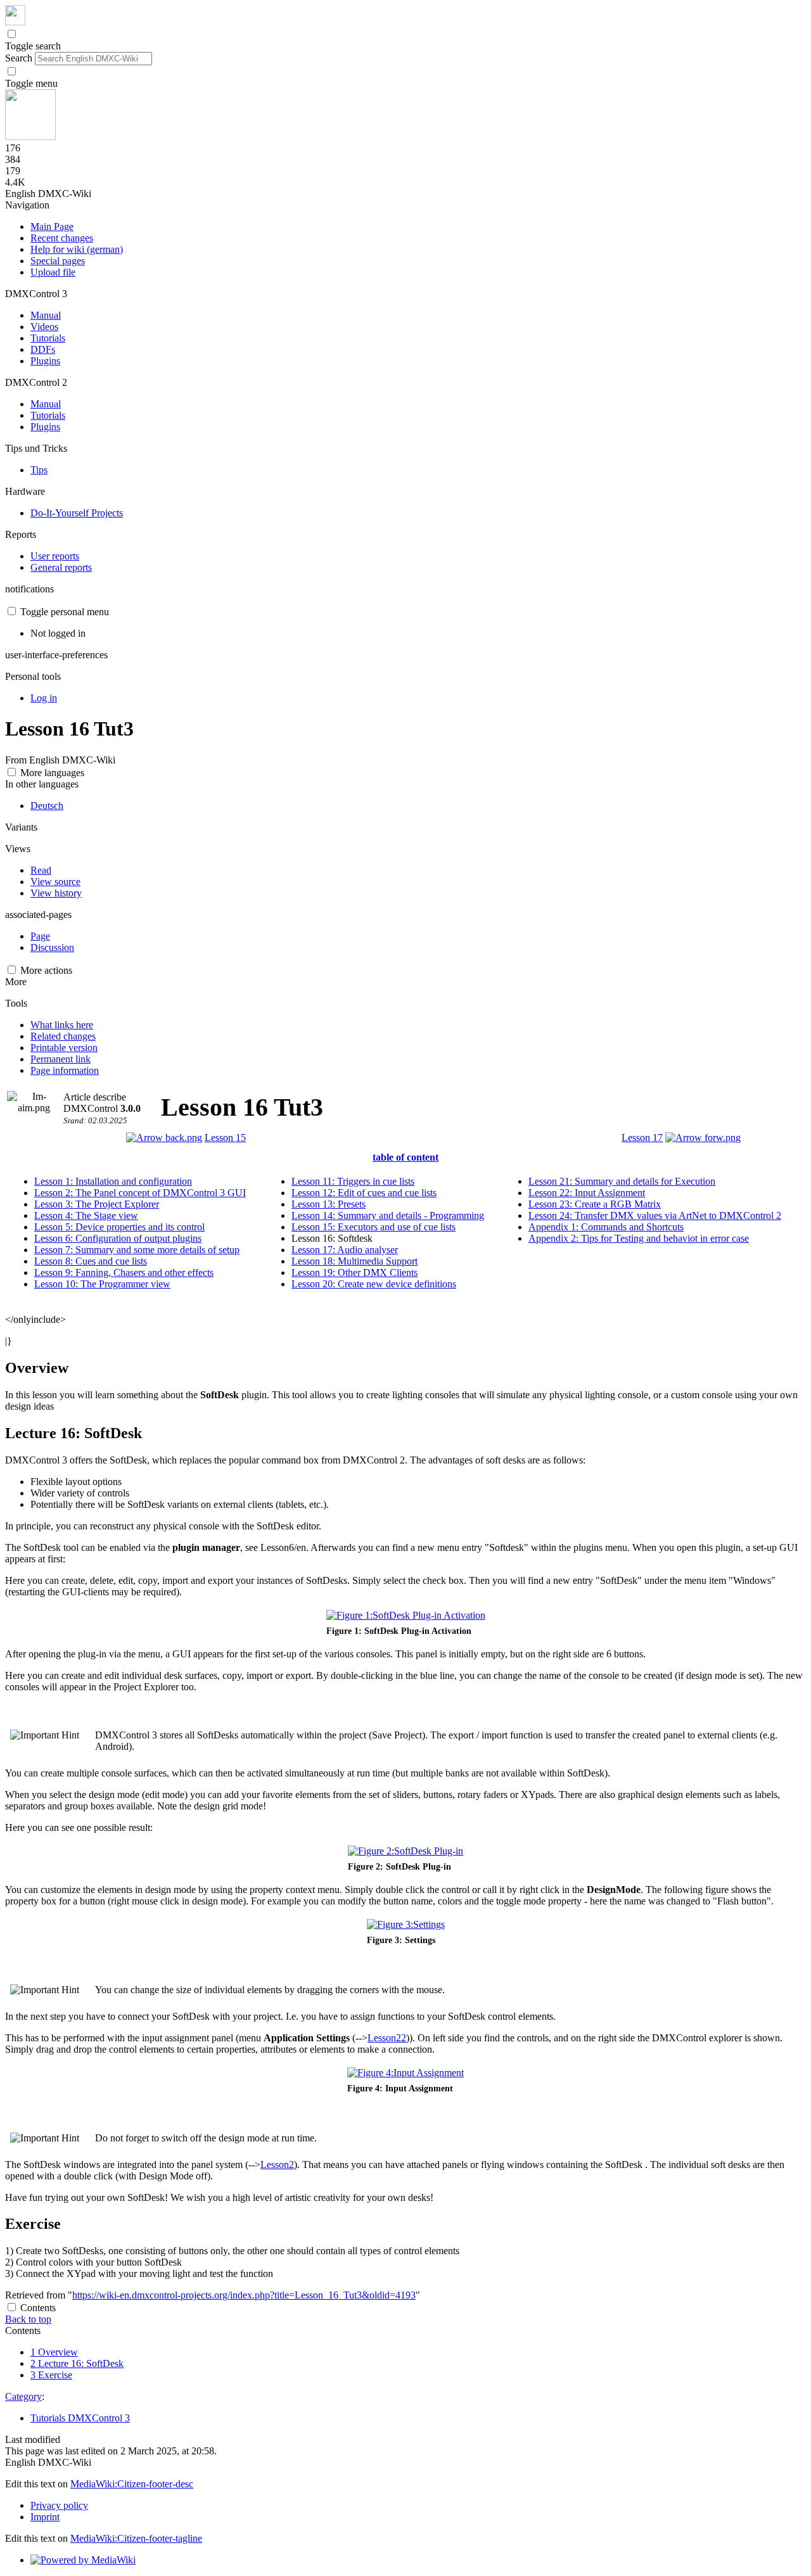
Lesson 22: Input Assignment (587, 1193)
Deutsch (47, 806)
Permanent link (61, 1059)
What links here (62, 1025)
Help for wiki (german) (77, 249)
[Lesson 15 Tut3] (164, 1138)
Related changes (63, 1036)
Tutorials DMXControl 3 (80, 2418)
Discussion (52, 947)
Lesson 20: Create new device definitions (374, 1284)
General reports (61, 567)
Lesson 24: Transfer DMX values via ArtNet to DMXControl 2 (655, 1215)
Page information (65, 1070)
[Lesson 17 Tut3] (703, 1138)
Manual (46, 315)
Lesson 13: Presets (329, 1204)
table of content (405, 1157)
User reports (55, 556)
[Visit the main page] (15, 22)
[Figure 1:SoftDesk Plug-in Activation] (406, 1615)
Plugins (45, 361)
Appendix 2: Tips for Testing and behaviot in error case (639, 1238)
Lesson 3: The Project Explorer (97, 1204)
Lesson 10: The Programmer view (102, 1284)
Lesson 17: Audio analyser (345, 1250)
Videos (44, 327)
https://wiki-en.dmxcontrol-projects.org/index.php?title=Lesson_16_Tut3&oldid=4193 (244, 2295)
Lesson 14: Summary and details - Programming (388, 1215)
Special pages (58, 261)
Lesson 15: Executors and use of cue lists (374, 1227)
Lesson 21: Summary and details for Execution (622, 1181)
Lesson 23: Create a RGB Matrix (595, 1204)
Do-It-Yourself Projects (77, 513)
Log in (44, 698)
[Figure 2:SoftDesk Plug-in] (405, 1851)
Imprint (45, 2517)
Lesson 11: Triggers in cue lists (353, 1181)
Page (40, 936)
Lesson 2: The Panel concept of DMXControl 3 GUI (140, 1193)
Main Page (52, 226)
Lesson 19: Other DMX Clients (354, 1272)
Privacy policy (59, 2505)
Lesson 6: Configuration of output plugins (118, 1238)
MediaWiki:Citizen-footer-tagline (136, 2538)
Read (41, 870)
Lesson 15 (225, 1138)
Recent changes (62, 238)
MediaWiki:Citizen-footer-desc (132, 2484)
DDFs (43, 349)
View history (56, 893)
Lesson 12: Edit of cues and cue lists (364, 1193)
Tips (39, 470)
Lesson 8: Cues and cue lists (91, 1261)
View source (55, 882)
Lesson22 (387, 2038)
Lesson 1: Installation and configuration (113, 1181)
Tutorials (48, 338)
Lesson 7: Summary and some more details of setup (137, 1250)
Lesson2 (277, 2165)
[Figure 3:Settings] (406, 1924)
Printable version (64, 1048)
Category (23, 2396)
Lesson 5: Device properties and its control (119, 1227)
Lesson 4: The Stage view (86, 1215)
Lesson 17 (642, 1138)
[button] (12, 34)
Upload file (53, 272)
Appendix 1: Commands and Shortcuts (606, 1227)
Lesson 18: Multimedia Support (354, 1261)
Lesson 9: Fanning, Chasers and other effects (124, 1272)
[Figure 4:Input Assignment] (405, 2073)
